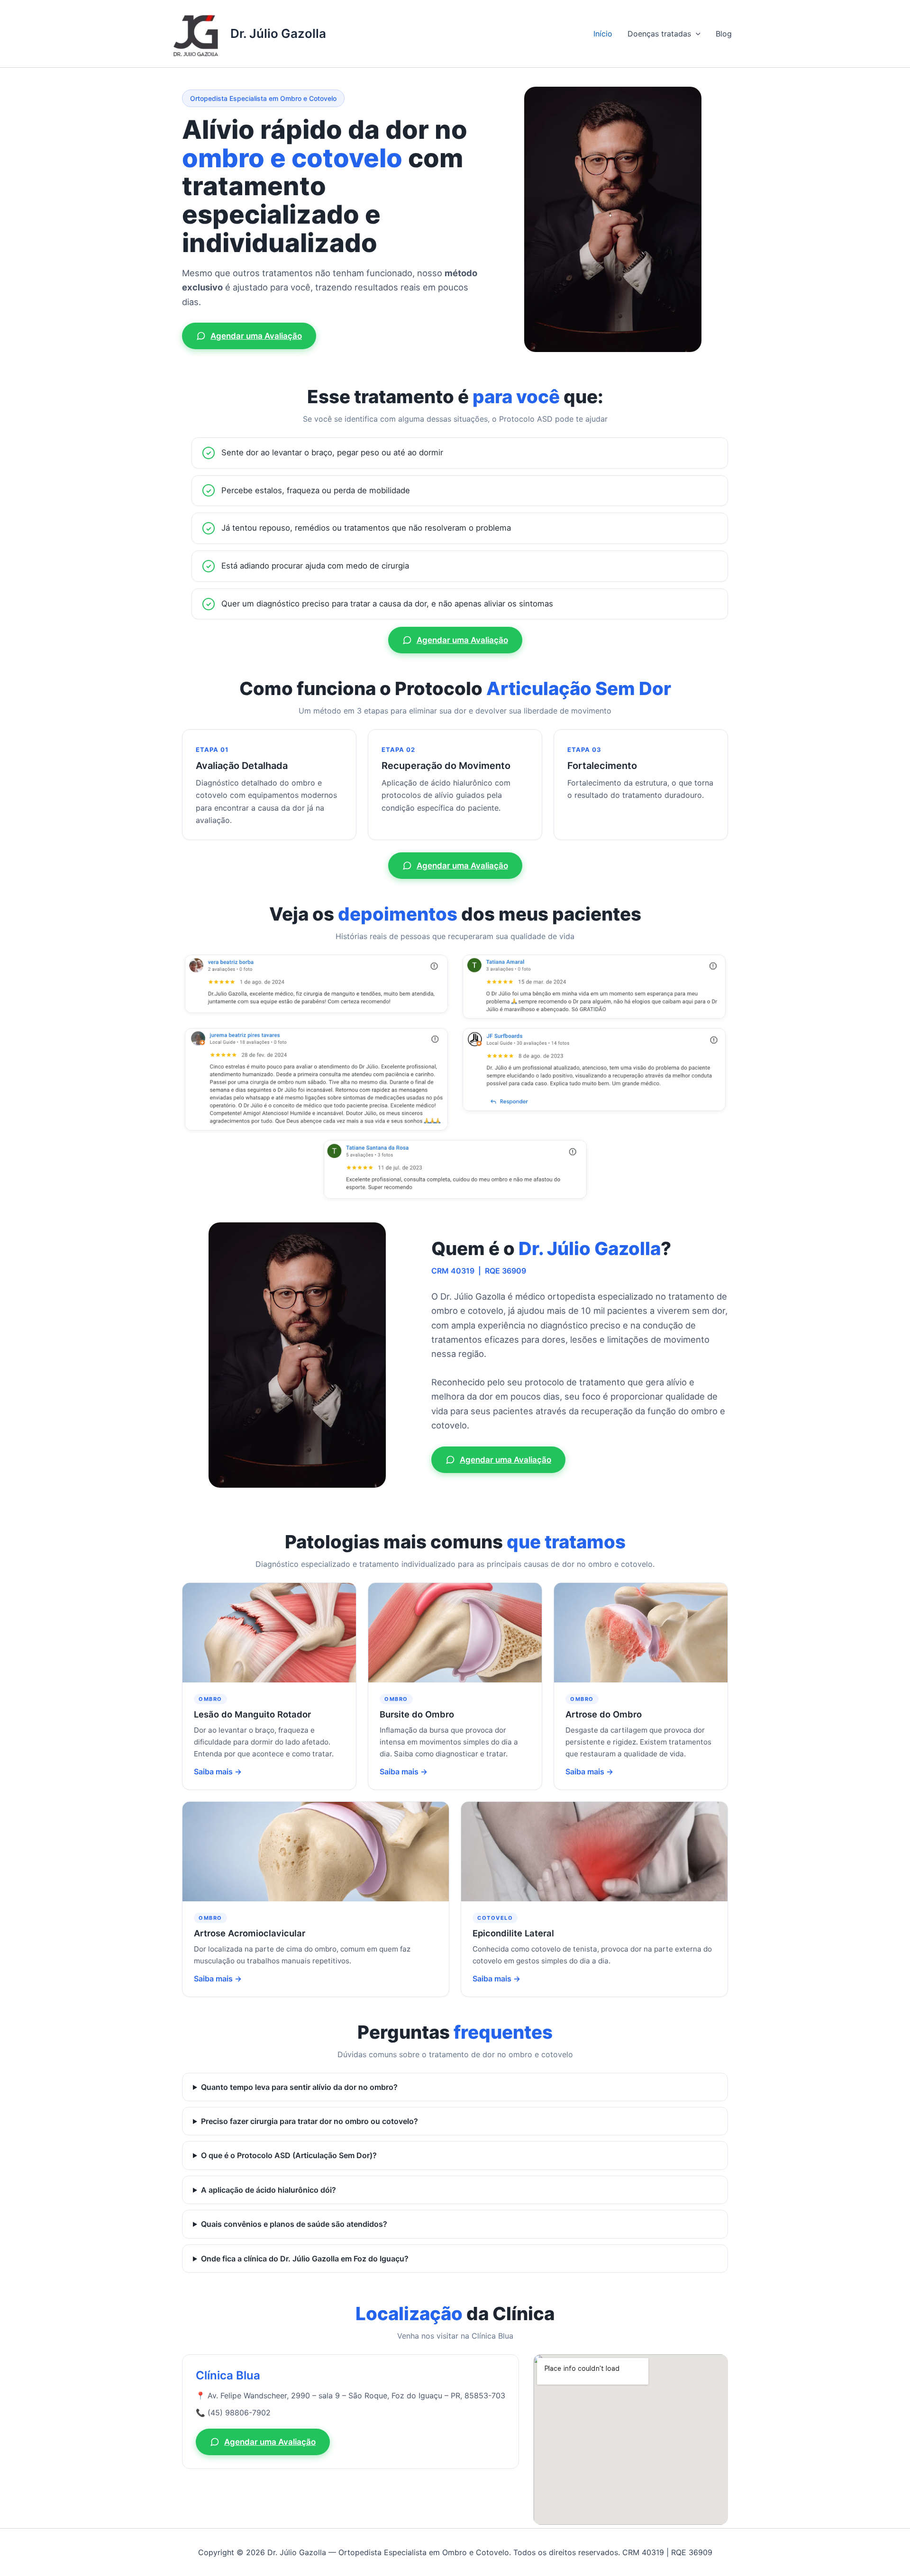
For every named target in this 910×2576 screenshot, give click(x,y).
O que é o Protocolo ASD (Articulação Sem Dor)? (289, 2155)
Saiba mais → (218, 1772)
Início (603, 34)
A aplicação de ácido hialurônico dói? (268, 2190)
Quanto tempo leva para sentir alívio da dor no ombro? (299, 2087)
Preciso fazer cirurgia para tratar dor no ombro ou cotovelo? (309, 2121)
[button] (696, 34)
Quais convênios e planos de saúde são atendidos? (294, 2224)
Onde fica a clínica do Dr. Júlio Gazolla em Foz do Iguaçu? (305, 2259)
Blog (724, 34)
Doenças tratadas (659, 34)
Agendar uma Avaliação (256, 336)
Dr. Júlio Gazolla (278, 33)
